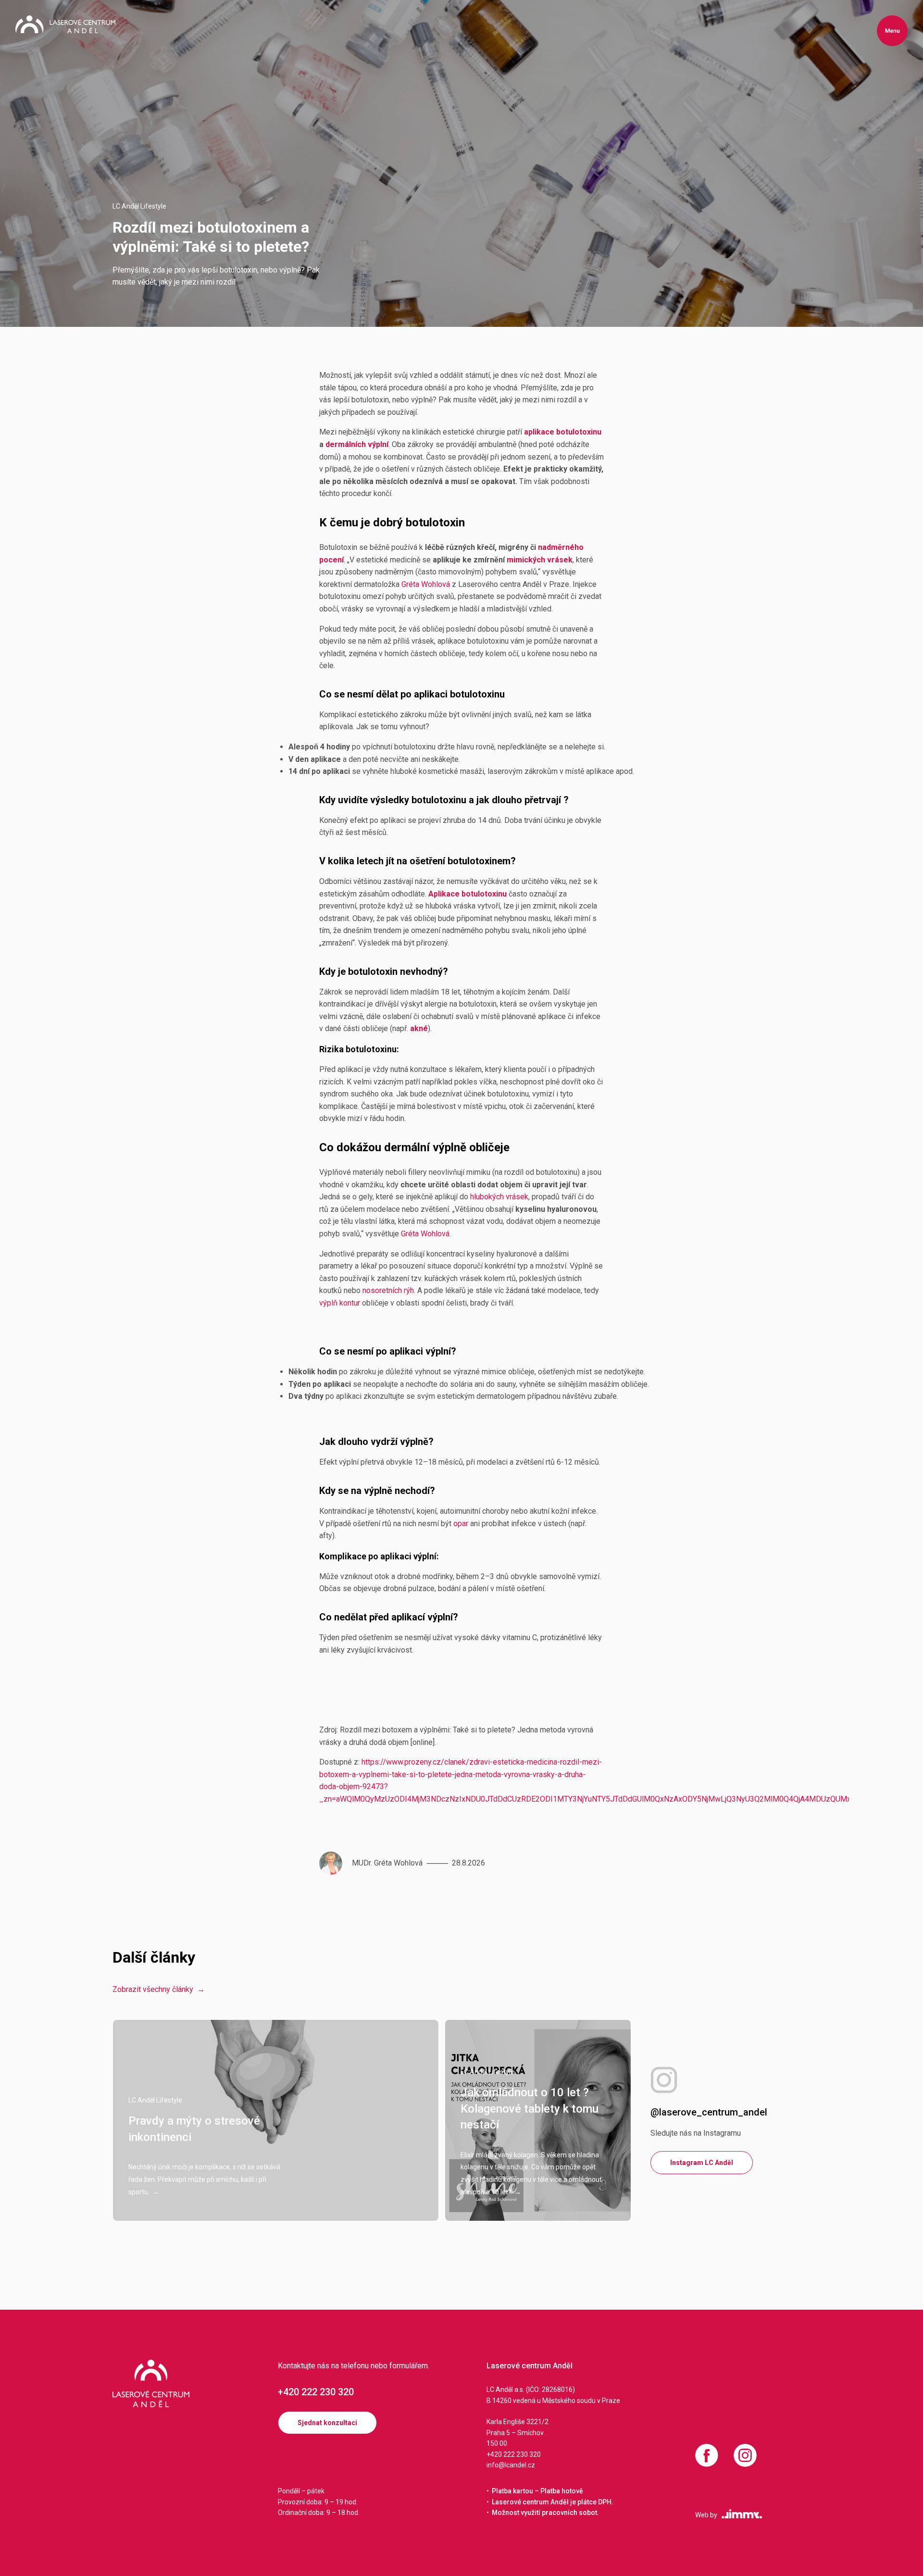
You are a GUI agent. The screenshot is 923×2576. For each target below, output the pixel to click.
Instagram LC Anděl (702, 2163)
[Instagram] (745, 2455)
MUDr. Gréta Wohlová (387, 1863)
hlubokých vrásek (499, 1197)
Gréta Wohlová (426, 584)
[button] (892, 31)
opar (461, 1524)
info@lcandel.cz (511, 2465)
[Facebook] (707, 2455)
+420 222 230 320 (316, 2392)
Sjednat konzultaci (327, 2423)
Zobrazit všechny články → (159, 1989)
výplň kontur (340, 1303)
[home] (65, 24)
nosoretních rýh (388, 1290)
